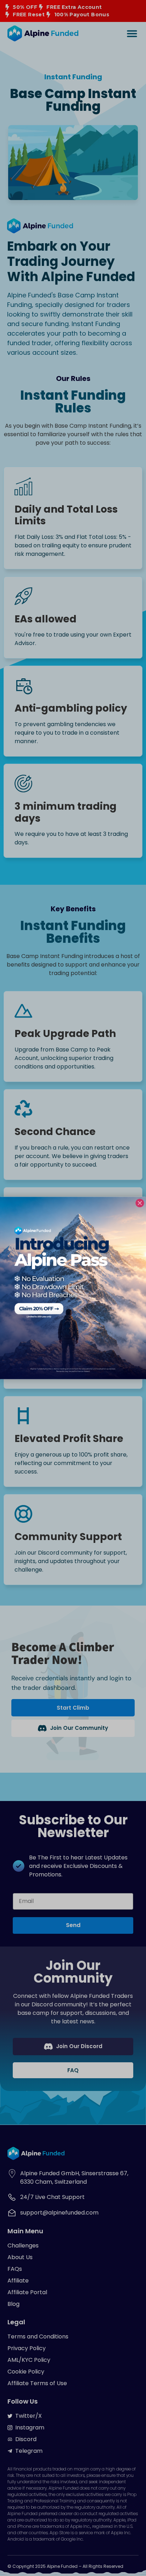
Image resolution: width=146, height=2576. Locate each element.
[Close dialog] (140, 1203)
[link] (73, 1288)
